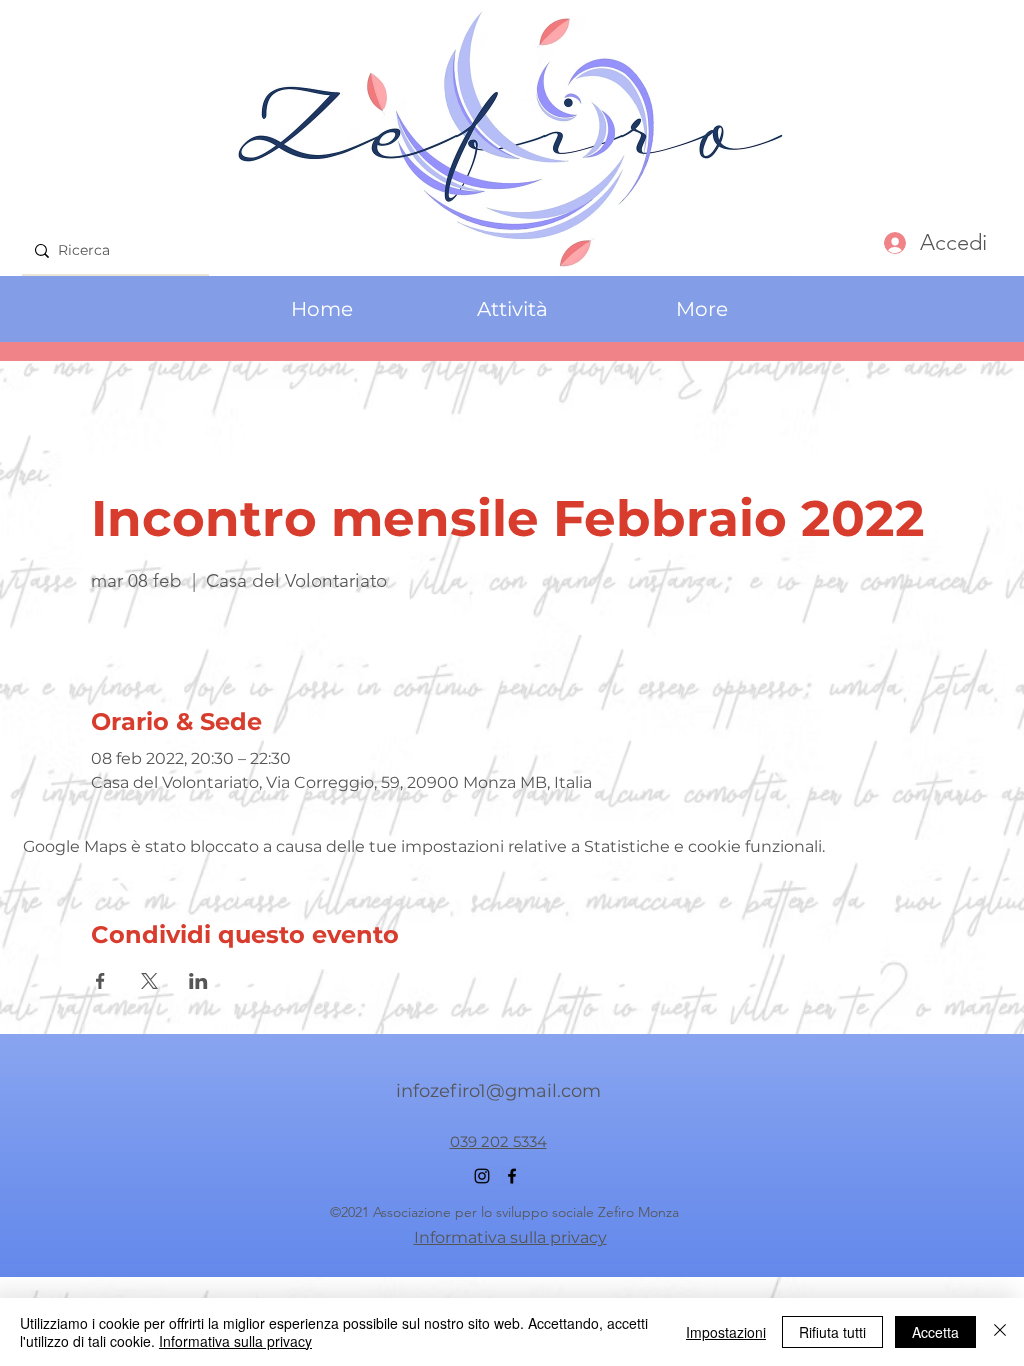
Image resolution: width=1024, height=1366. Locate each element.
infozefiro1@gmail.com (498, 1091)
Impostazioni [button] (726, 1332)
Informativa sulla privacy (235, 1341)
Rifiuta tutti (832, 1332)
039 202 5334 (498, 1141)
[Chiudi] (1000, 1332)
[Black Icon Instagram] (482, 1176)
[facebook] (512, 1176)
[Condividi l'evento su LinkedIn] (198, 981)
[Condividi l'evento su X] (149, 981)
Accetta (935, 1332)
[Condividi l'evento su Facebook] (100, 981)
